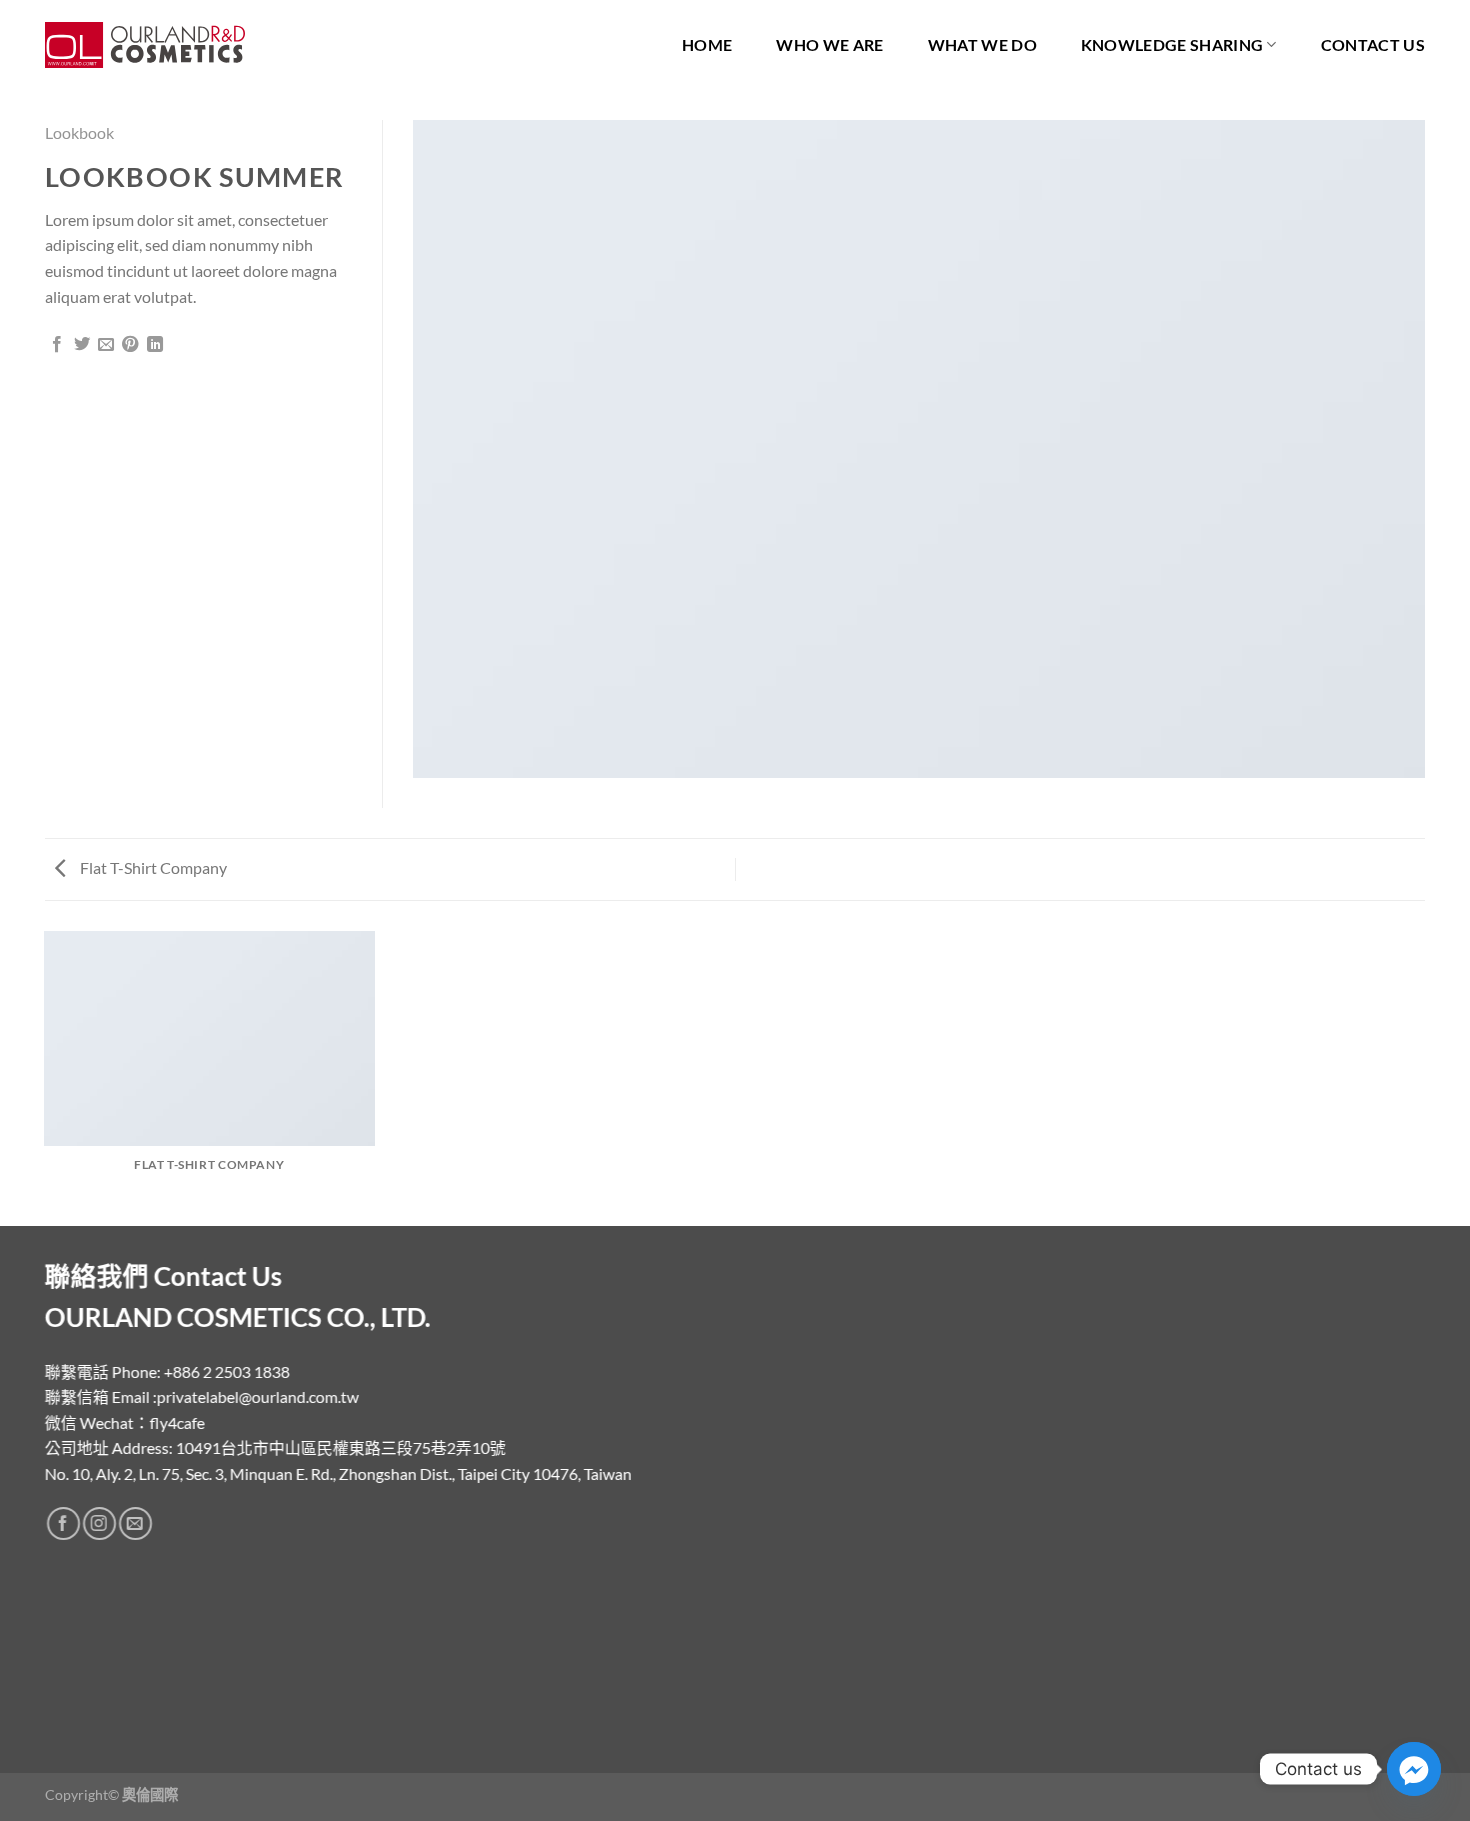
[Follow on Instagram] (99, 1524)
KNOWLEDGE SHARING (1172, 44)
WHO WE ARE (829, 44)
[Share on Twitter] (82, 345)
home (707, 44)
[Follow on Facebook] (63, 1524)
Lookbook (79, 132)
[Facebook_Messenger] (1414, 1769)
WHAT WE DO (982, 44)
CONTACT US (1373, 44)
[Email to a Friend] (106, 345)
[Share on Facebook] (57, 345)
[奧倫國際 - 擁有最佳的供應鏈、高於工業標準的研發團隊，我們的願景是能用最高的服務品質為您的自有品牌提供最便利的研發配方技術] (145, 45)
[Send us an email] (135, 1524)
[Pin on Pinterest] (130, 345)
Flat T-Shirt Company (152, 867)
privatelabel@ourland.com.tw (258, 1397)
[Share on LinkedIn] (155, 345)
